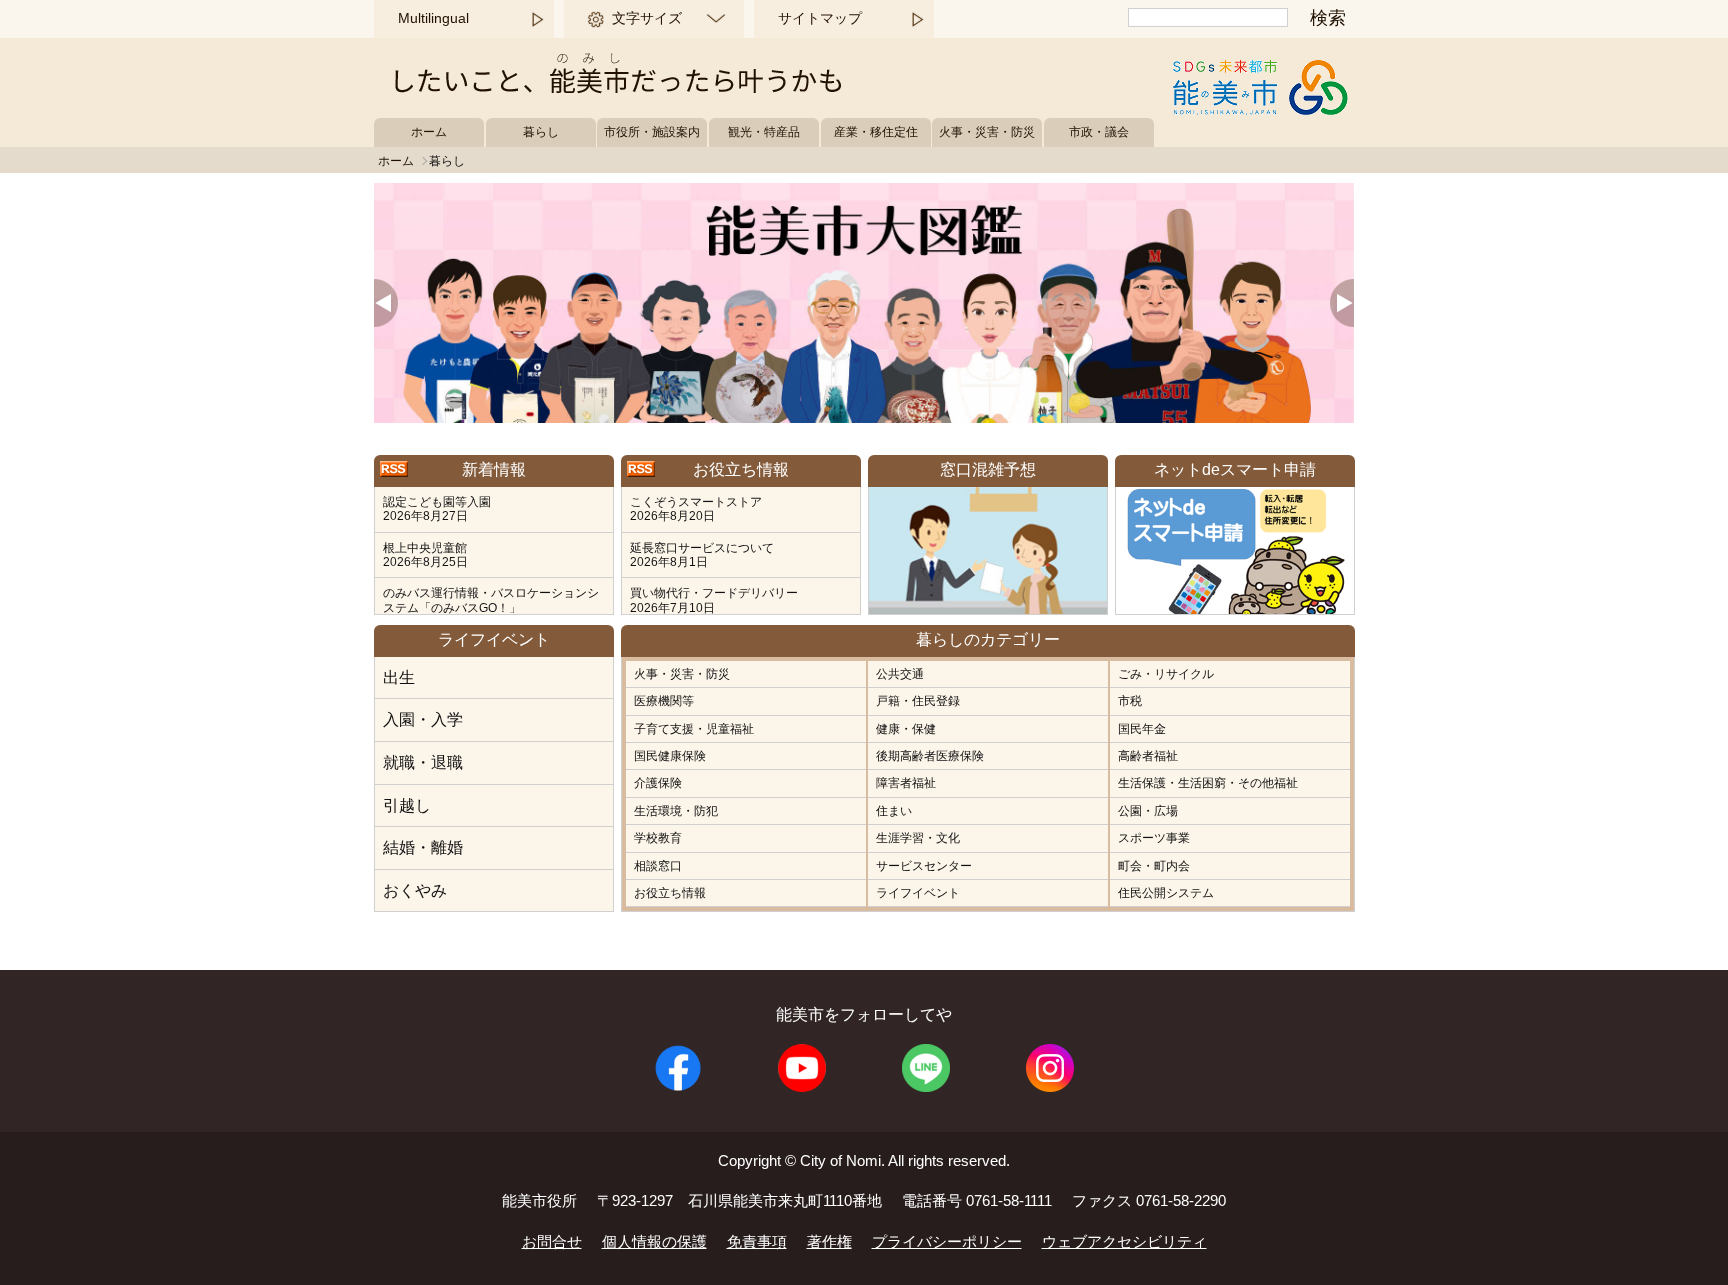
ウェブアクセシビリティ (1124, 1241)
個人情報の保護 (654, 1241)
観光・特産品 (764, 132)
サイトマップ (820, 18)
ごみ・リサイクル (1166, 674)
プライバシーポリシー (947, 1241)
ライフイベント (918, 893)
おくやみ (415, 890)
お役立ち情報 (670, 893)
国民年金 (1142, 729)
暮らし (541, 132)
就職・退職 (423, 762)
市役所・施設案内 (652, 132)
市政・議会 (1099, 132)
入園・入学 (423, 719)
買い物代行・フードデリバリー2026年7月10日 (714, 600)
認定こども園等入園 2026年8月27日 (437, 509)
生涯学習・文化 (918, 838)
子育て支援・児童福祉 (694, 729)
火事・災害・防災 (987, 132)
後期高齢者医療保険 (930, 756)
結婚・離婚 (423, 847)
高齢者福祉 (1148, 756)
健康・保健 (906, 729)
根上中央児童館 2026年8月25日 (425, 555)
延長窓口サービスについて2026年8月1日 (702, 555)
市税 (1130, 701)
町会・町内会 (1154, 866)
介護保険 (658, 783)
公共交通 (900, 674)
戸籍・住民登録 (918, 701)
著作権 (829, 1241)
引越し (407, 805)
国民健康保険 (670, 756)
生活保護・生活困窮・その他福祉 (1208, 783)
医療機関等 (664, 701)
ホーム (429, 132)
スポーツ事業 (1154, 838)
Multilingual (433, 18)
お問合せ (552, 1241)
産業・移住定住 (876, 132)
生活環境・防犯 (676, 811)
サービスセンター (924, 866)
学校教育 (658, 838)
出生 (399, 677)
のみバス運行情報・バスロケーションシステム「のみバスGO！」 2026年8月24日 (491, 607)
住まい (894, 811)
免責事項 (757, 1241)
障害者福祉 (906, 783)
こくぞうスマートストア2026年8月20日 (696, 509)
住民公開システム (1166, 893)
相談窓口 (658, 866)
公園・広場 (1148, 811)
